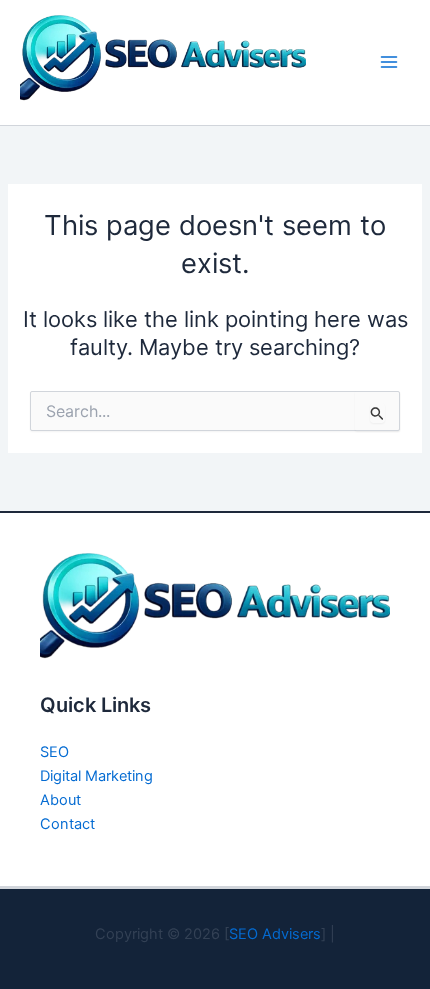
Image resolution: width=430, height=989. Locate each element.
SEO (54, 752)
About (60, 800)
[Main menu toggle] (389, 62)
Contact (67, 824)
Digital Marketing (96, 776)
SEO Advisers (275, 934)
